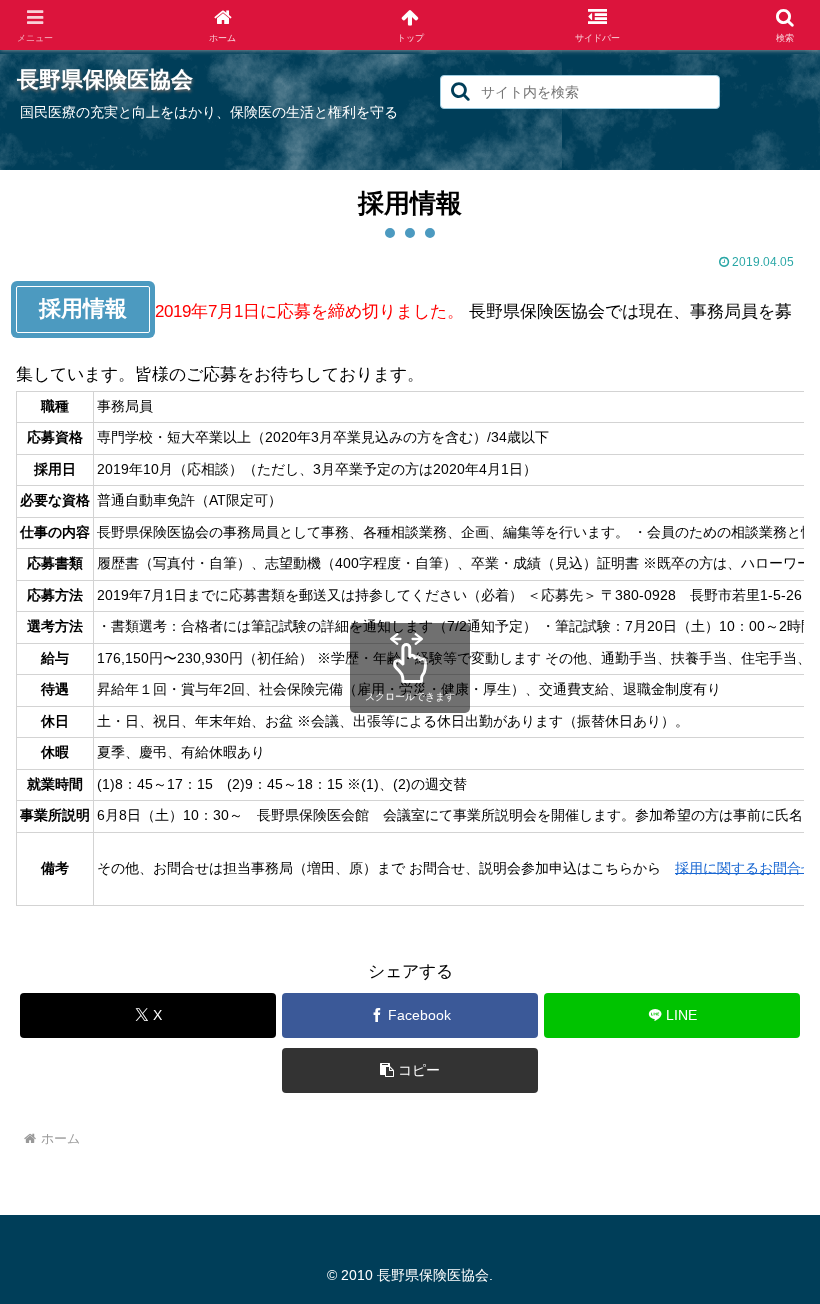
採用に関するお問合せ (745, 867)
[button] (460, 91)
